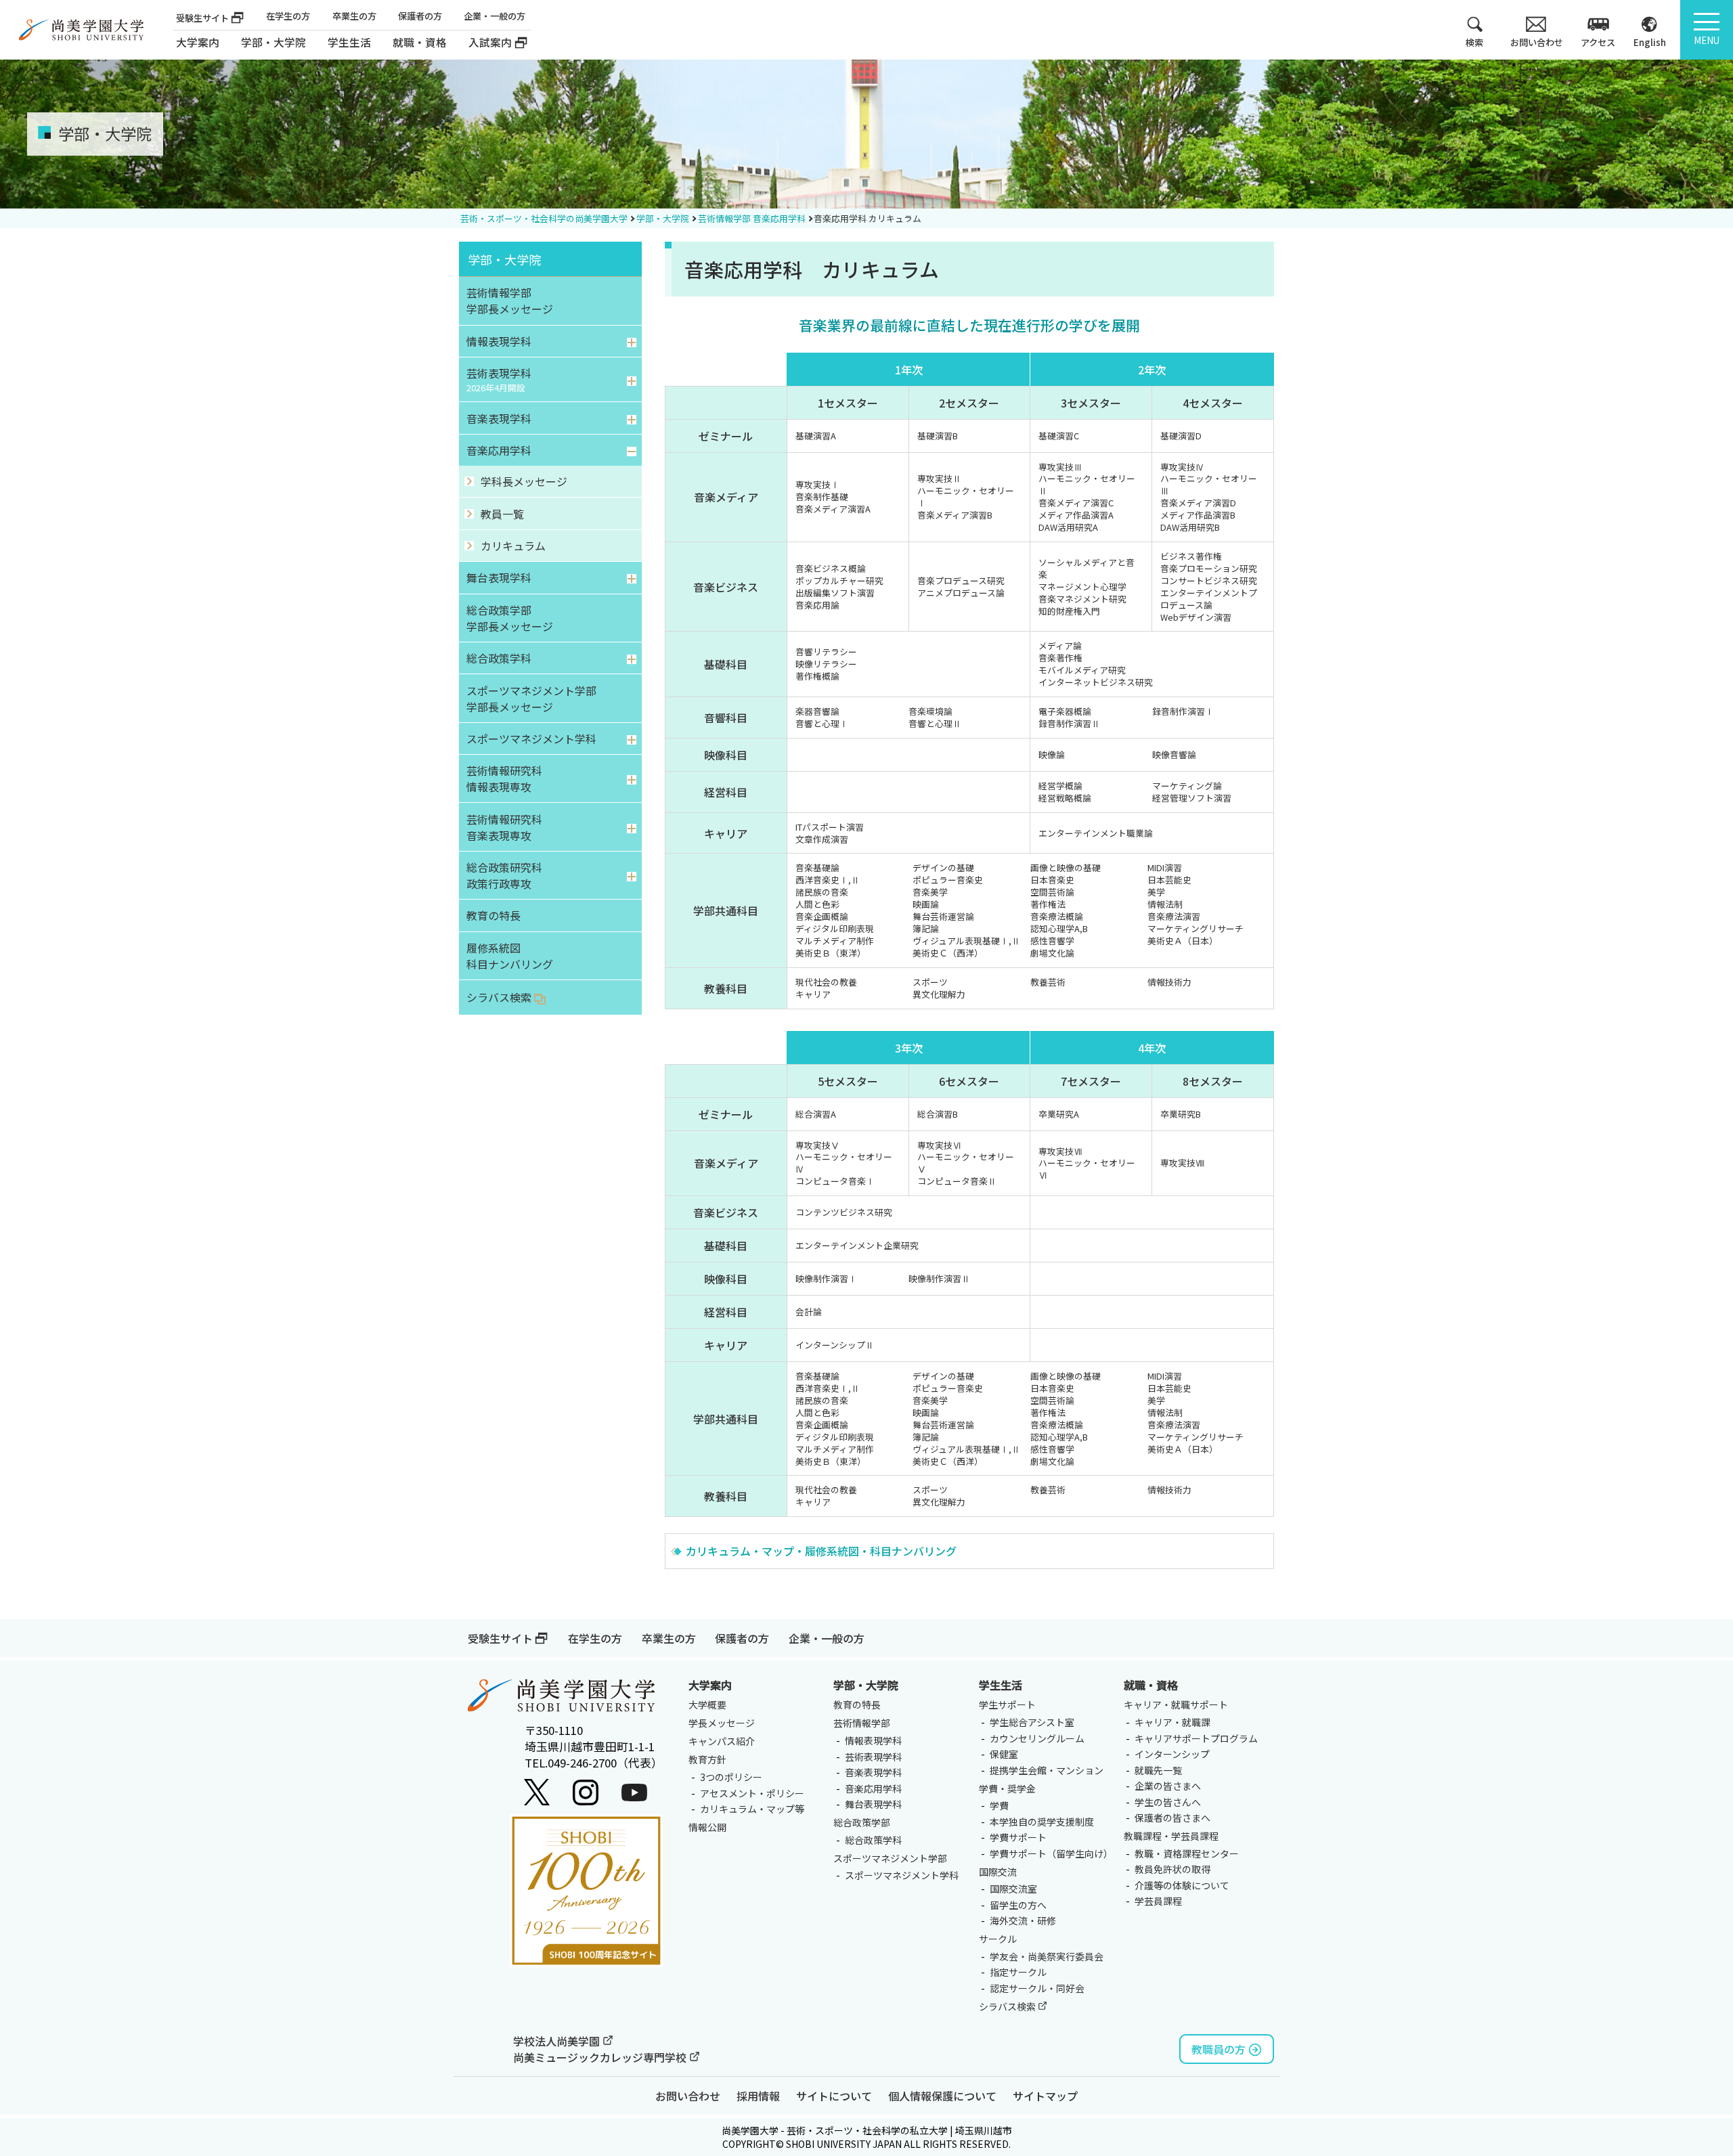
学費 (999, 1805)
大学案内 (198, 42)
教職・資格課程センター (1187, 1853)
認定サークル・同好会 (1037, 1988)
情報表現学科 (499, 341)
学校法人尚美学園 (558, 2041)
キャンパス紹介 (722, 1741)
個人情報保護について (942, 2096)
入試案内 (490, 42)
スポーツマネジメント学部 (890, 1858)
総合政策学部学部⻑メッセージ (510, 618)
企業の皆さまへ (1168, 1786)
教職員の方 (1219, 2049)
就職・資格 (1151, 1685)
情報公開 (707, 1827)
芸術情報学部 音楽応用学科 (752, 218)
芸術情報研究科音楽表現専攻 (504, 827)
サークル (998, 1939)
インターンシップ (1172, 1754)
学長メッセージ (722, 1723)
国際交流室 (1013, 1889)
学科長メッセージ (524, 481)
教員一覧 (502, 514)
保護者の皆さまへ (1172, 1818)
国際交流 (998, 1872)
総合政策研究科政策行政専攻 (504, 875)
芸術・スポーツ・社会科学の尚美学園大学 (544, 218)
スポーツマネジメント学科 (531, 739)
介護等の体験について (1182, 1885)
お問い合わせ (688, 2096)
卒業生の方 (354, 16)
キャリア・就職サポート (1176, 1704)
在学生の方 (288, 16)
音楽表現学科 (499, 418)
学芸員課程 (1158, 1901)
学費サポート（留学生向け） (1051, 1853)
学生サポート (1007, 1704)
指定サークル (1018, 1972)
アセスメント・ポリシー (752, 1793)
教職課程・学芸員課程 (1171, 1836)
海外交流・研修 (1023, 1920)
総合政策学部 (862, 1822)
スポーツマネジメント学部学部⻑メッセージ (531, 699)
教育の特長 (493, 915)
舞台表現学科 (499, 577)
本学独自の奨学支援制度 (1042, 1822)
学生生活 (1001, 1685)
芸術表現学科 (499, 379)
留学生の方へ (1018, 1905)
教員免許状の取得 (1172, 1869)
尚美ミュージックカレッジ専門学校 (601, 2057)
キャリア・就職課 (1172, 1722)
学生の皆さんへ (1168, 1802)
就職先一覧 (1158, 1770)
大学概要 (707, 1704)
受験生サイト (202, 18)
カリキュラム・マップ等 (752, 1809)
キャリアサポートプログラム (1196, 1738)
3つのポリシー (731, 1777)
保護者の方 (420, 16)
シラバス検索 (1008, 2006)
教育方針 (707, 1759)
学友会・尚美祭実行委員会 (1047, 1956)
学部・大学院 (663, 218)
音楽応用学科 (499, 450)
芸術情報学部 (862, 1723)
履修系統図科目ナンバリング (510, 956)
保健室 (1004, 1754)
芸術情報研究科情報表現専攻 (504, 778)
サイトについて (834, 2096)
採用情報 (758, 2096)
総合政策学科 (499, 658)
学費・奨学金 (1007, 1788)
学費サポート (1018, 1837)
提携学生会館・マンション (1047, 1770)
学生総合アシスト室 (1032, 1722)
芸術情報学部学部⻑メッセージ (510, 301)
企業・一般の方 (495, 16)
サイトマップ (1045, 2096)
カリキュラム (513, 546)
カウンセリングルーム (1037, 1738)
